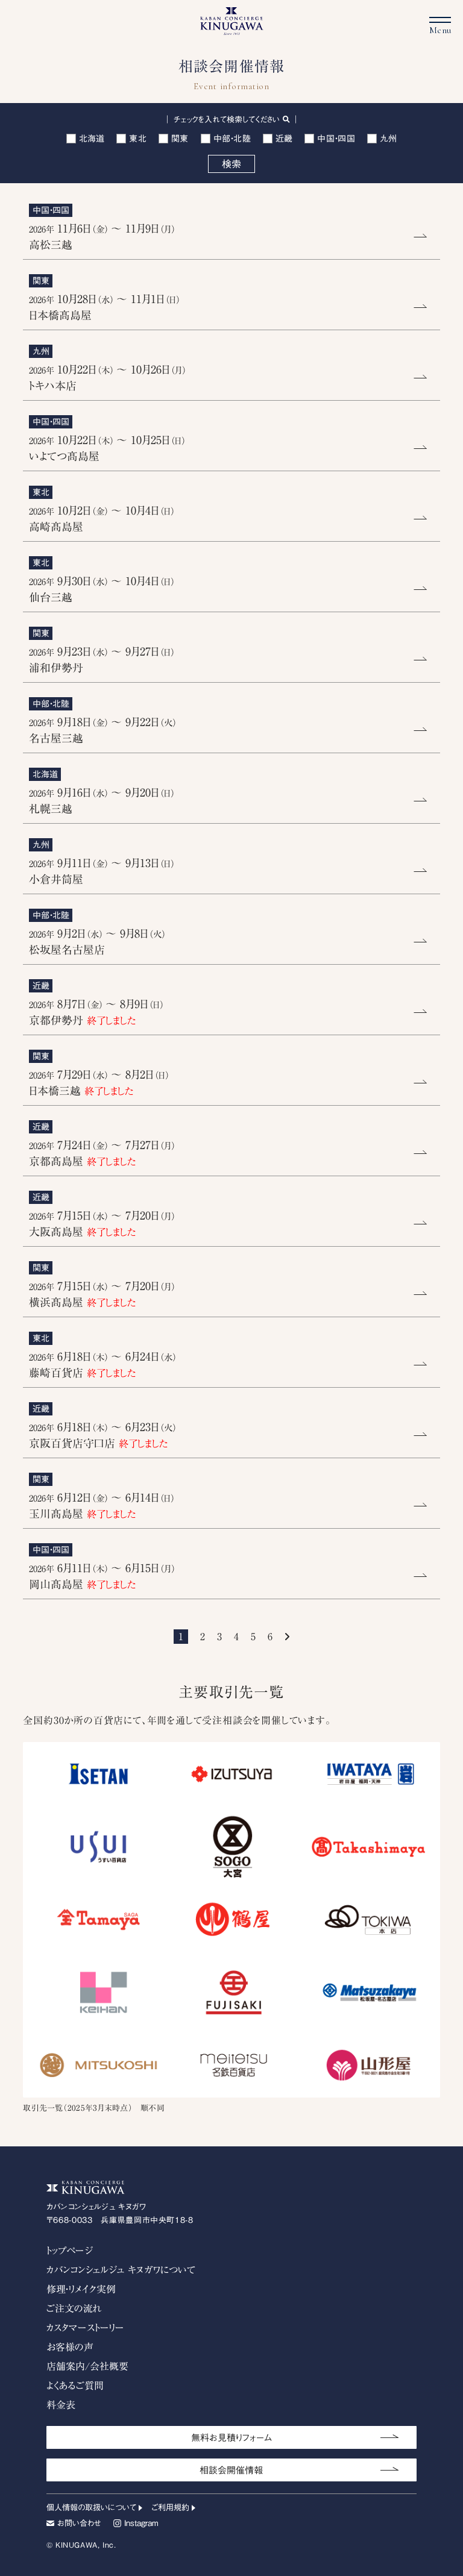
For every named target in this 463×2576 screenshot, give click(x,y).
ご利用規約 (170, 2508)
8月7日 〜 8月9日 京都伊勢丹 (96, 1012)
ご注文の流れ (74, 2308)
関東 (180, 139)
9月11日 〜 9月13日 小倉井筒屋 (102, 871)
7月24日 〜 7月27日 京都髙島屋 (102, 1153)
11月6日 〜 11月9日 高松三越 (102, 237)
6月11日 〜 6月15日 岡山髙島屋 (102, 1576)
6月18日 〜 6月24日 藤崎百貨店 (103, 1365)
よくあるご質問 (75, 2386)
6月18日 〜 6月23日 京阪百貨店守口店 (103, 1435)
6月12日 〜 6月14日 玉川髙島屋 (102, 1506)
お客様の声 (70, 2347)
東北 (138, 139)
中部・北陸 (232, 139)
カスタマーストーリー (85, 2328)
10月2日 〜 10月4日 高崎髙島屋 (102, 519)
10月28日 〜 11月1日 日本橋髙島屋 (105, 307)
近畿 (284, 139)
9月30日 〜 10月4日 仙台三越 (102, 589)
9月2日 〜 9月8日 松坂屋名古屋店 (97, 942)
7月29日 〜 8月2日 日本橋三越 (99, 1083)
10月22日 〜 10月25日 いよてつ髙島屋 (107, 448)
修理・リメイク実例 (81, 2289)
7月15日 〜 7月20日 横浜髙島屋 (102, 1294)
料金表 (61, 2405)
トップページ (70, 2251)
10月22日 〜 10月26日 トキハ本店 (108, 378)
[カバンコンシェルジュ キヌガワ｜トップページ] (232, 30)
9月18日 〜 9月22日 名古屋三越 (103, 730)
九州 (389, 139)
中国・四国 (336, 139)
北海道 (92, 139)
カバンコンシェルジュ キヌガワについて (121, 2270)
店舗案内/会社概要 (87, 2366)
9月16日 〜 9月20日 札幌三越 (102, 801)
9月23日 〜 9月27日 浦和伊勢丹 (102, 660)
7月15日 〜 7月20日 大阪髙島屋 (102, 1224)
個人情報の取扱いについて (91, 2508)
